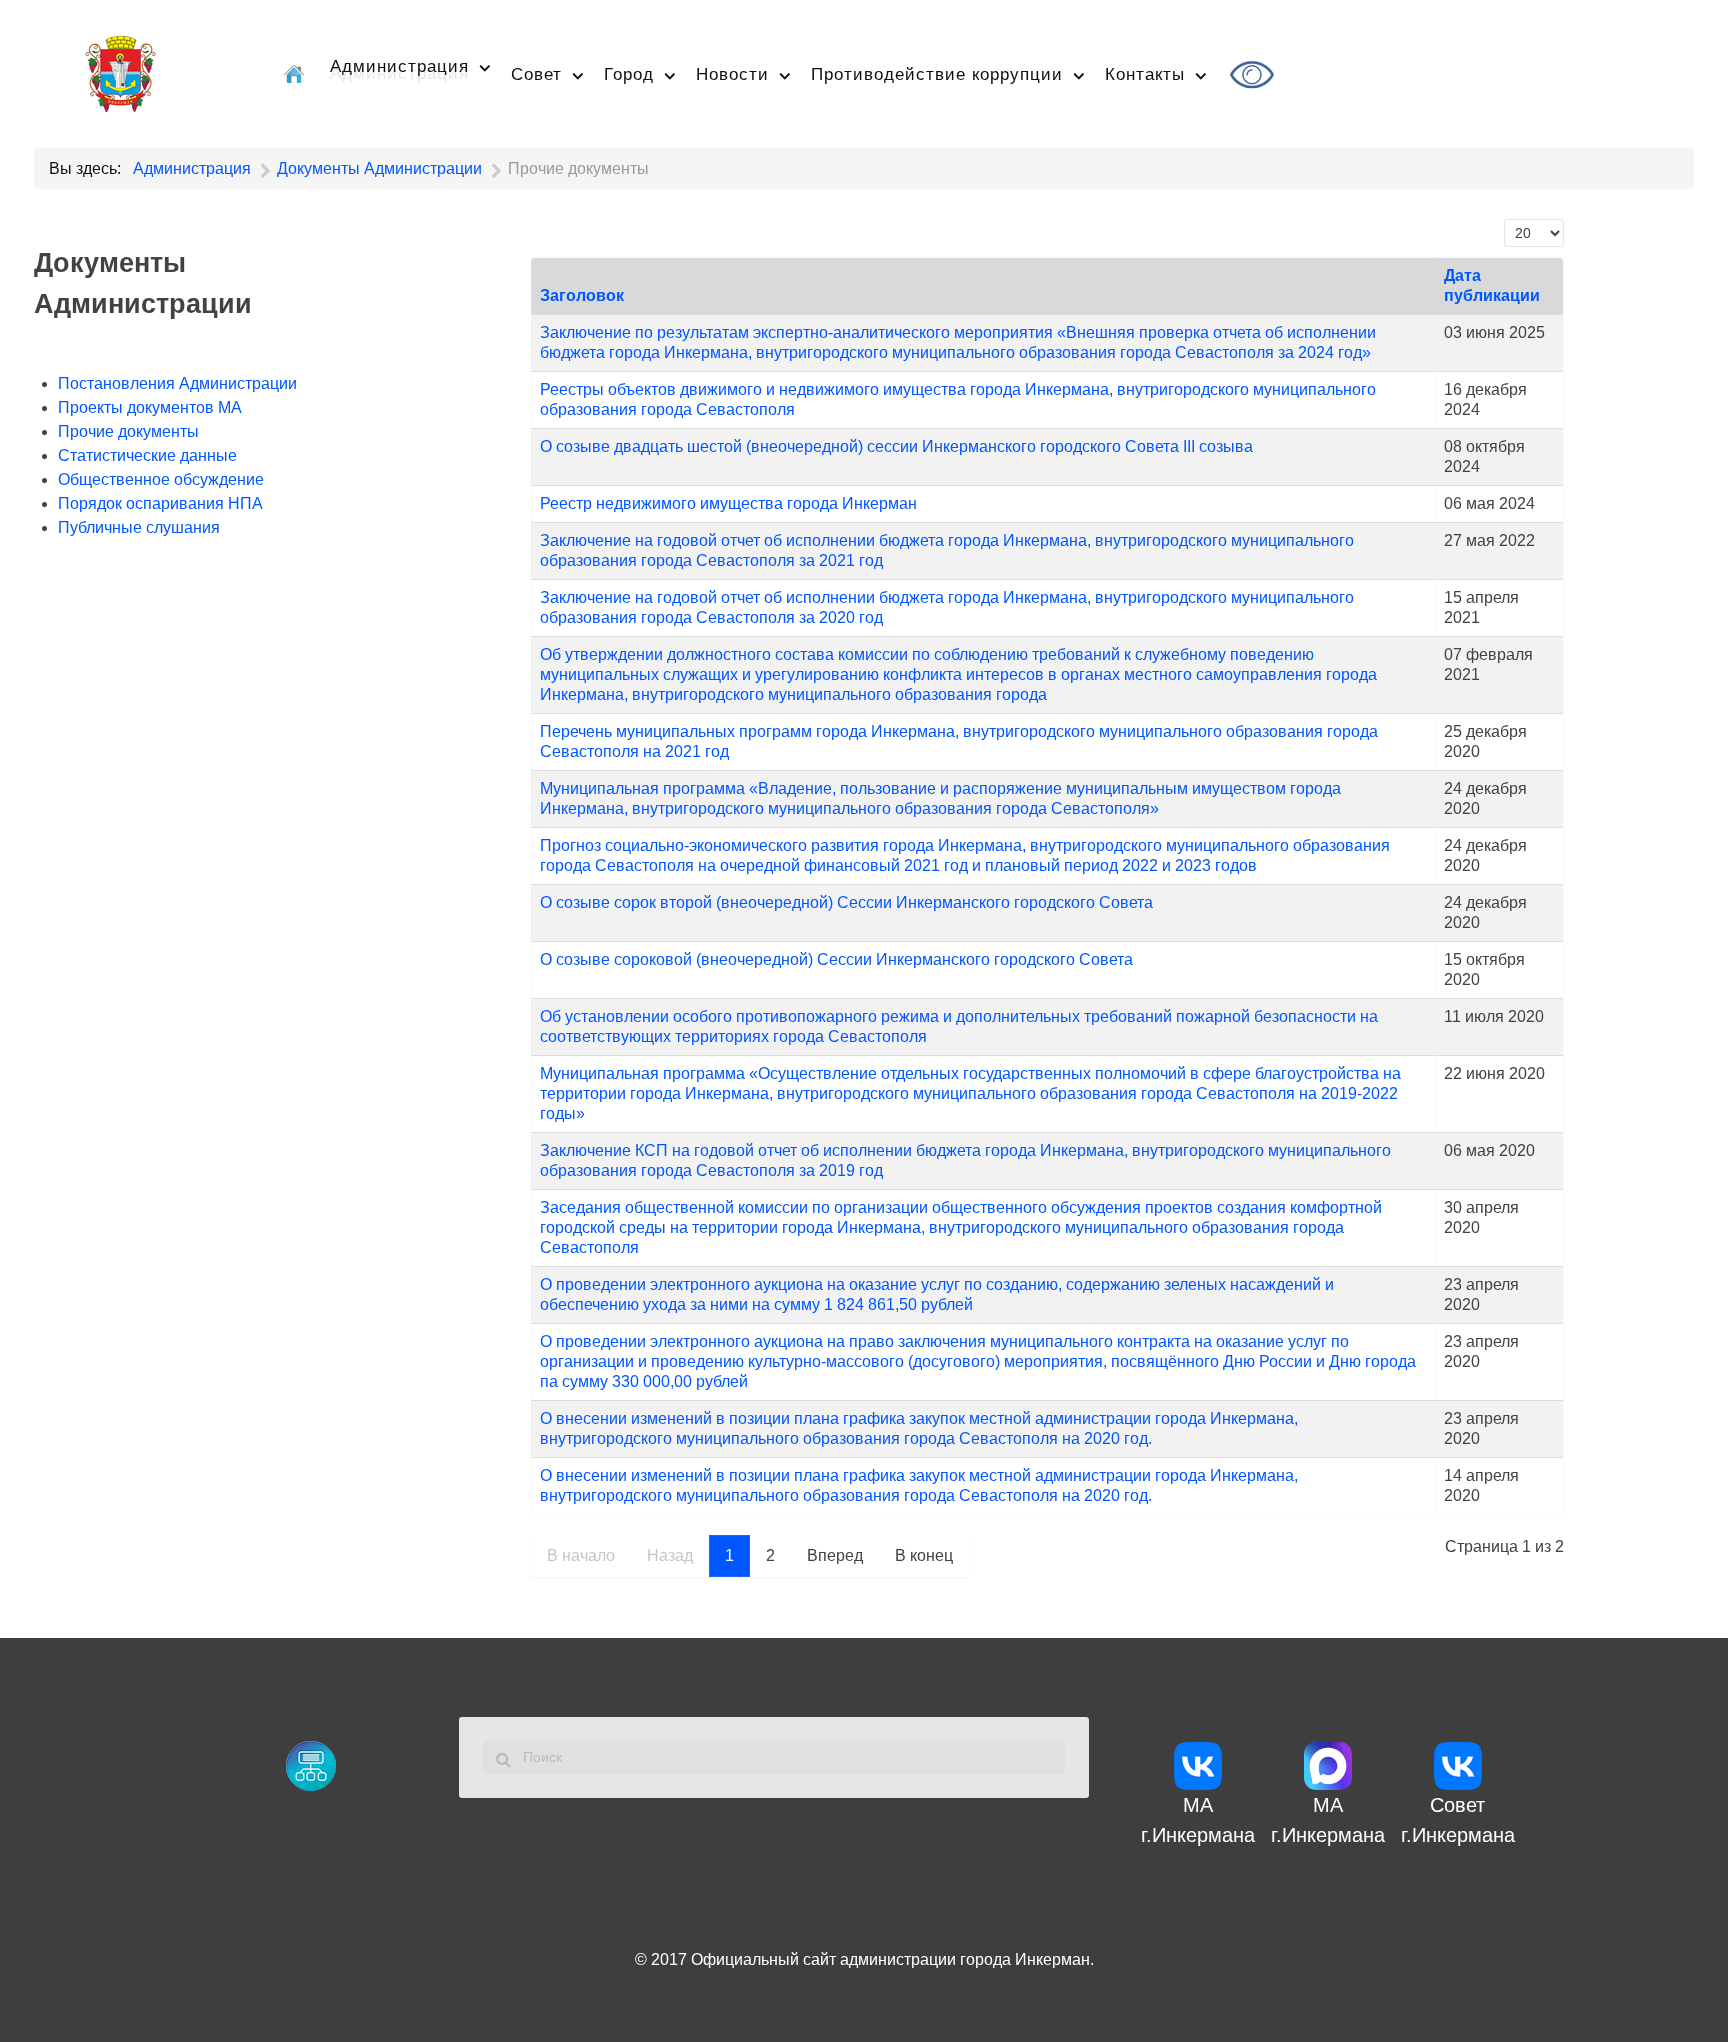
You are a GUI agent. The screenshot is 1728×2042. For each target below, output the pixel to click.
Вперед (835, 1555)
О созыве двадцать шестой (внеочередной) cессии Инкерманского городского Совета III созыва (896, 446)
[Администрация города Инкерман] (120, 71)
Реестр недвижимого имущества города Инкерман (728, 503)
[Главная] (297, 74)
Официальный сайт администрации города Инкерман (890, 1959)
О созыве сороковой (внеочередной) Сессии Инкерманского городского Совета (836, 959)
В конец (924, 1555)
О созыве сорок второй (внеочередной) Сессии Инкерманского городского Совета (846, 902)
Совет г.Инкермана (1458, 1820)
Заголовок (582, 295)
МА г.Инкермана (1198, 1820)
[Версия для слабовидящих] (1255, 74)
